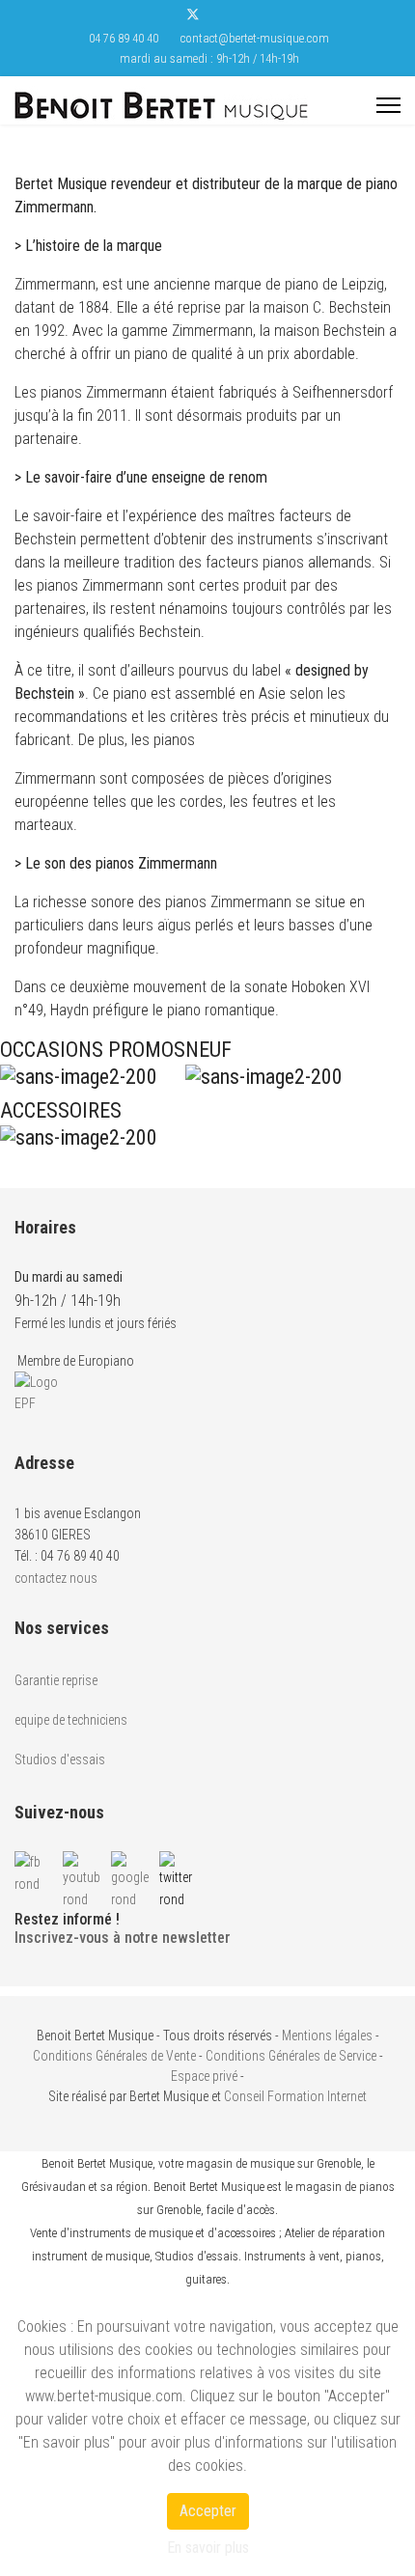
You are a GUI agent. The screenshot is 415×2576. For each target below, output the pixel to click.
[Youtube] (223, 17)
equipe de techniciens (71, 1720)
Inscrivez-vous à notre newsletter (123, 1938)
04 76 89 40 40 (124, 38)
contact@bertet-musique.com (255, 38)
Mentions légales (327, 2036)
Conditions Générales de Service (291, 2056)
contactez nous (56, 1578)
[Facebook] (162, 17)
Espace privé (204, 2076)
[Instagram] (253, 17)
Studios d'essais (60, 1759)
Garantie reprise (56, 1680)
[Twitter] (193, 17)
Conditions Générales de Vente (114, 2056)
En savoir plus (208, 2548)
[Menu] (388, 105)
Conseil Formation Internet (295, 2096)
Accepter (208, 2511)
